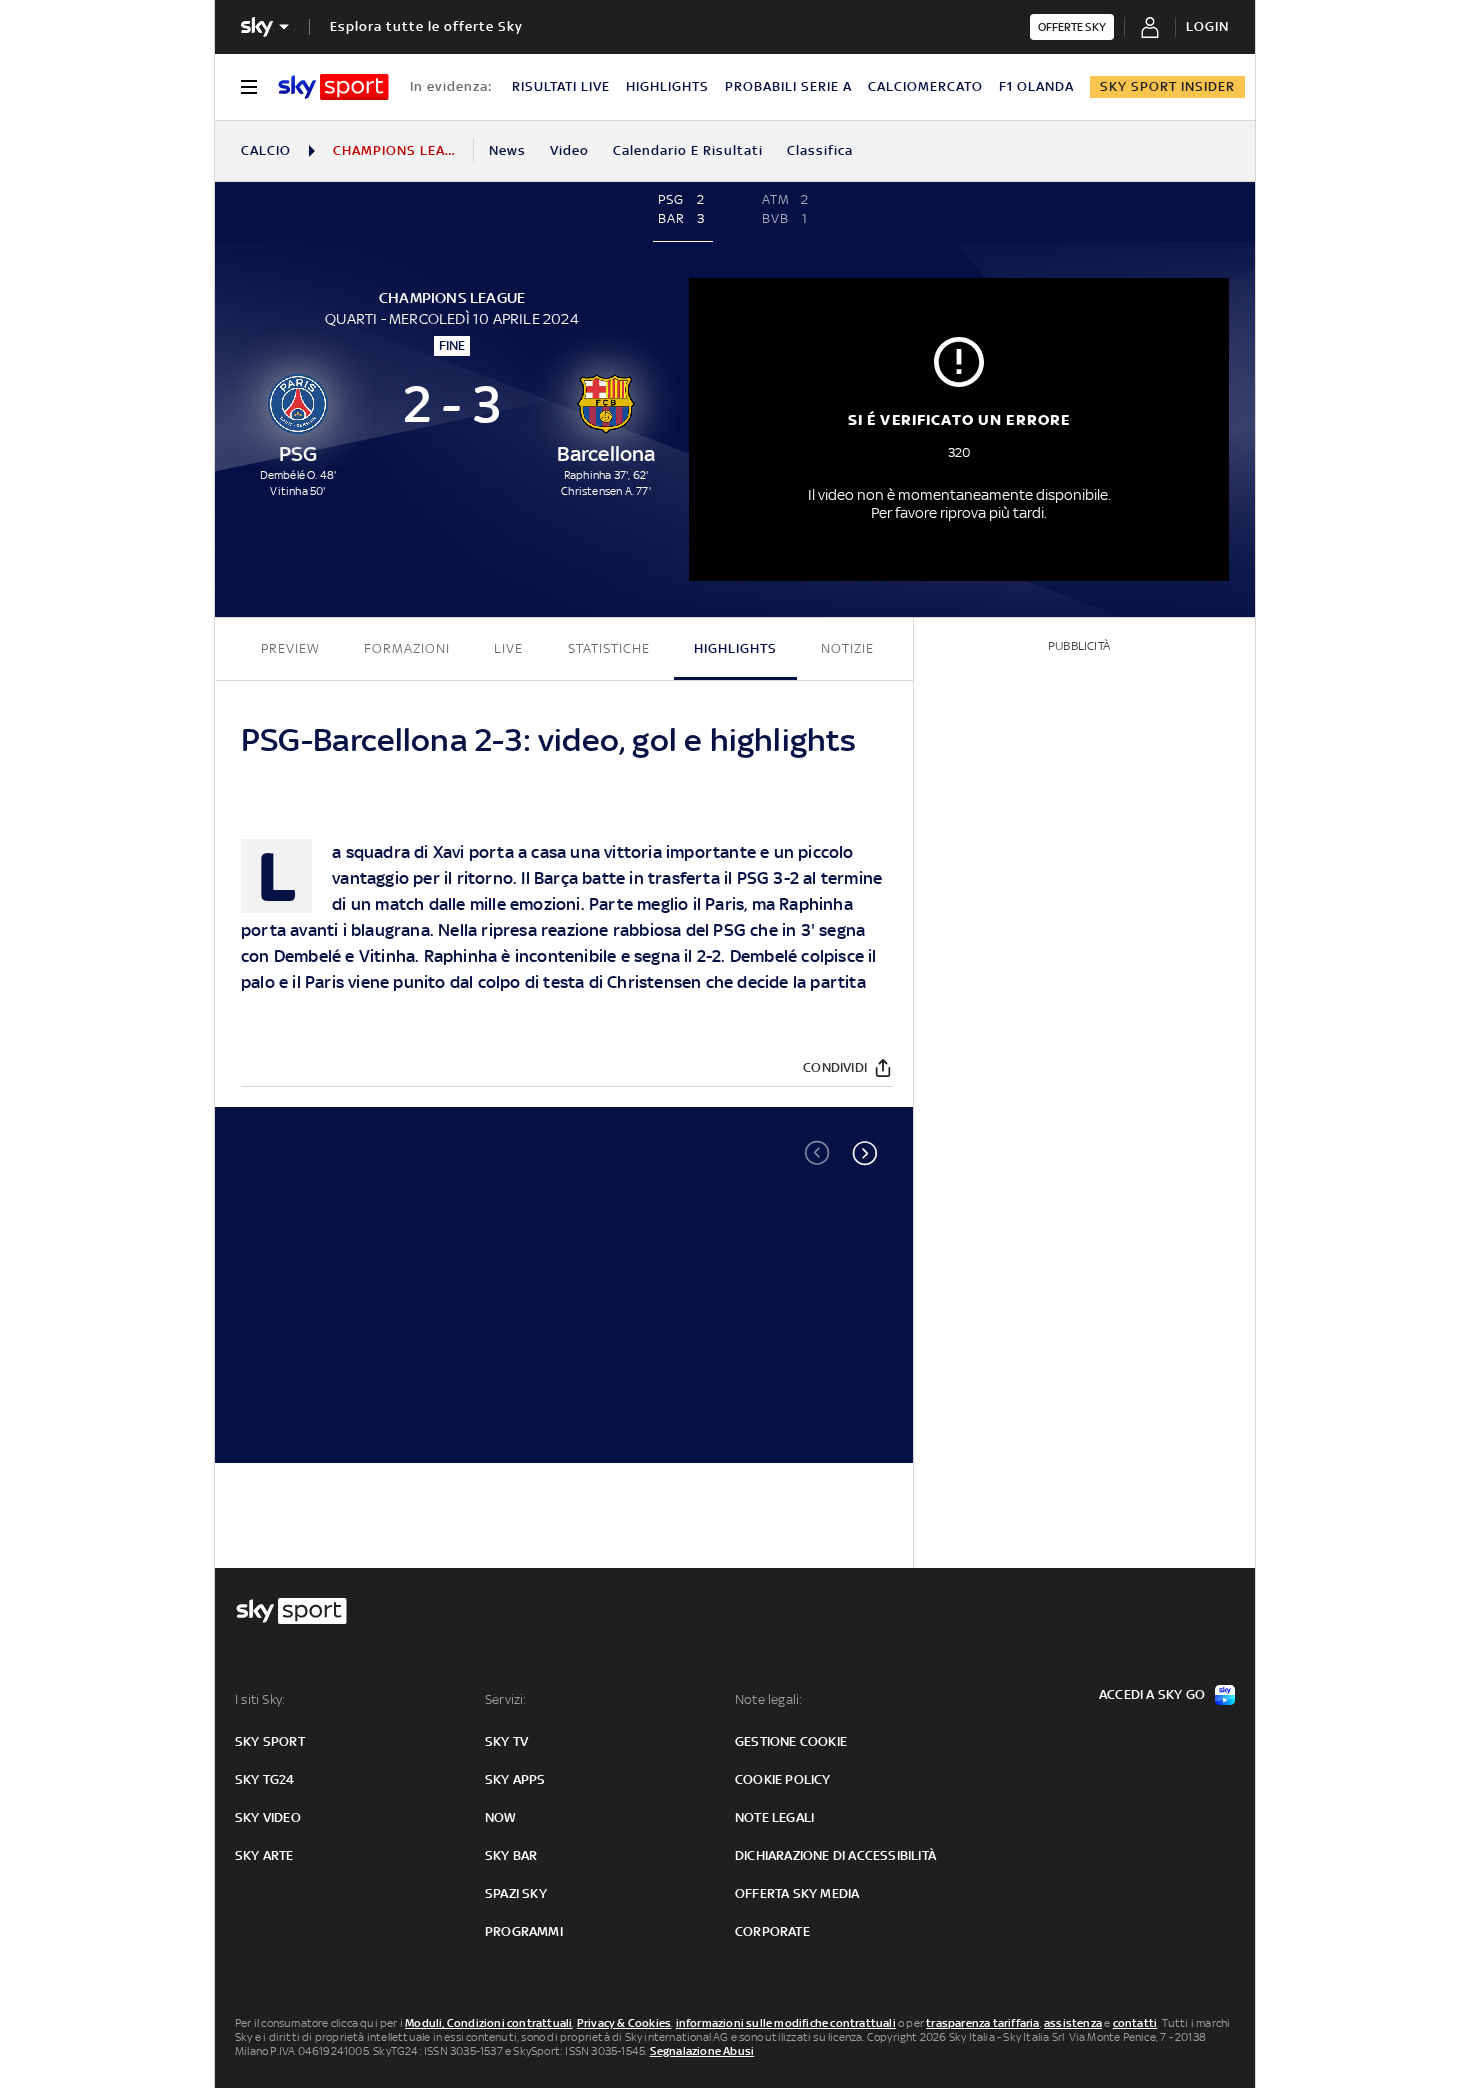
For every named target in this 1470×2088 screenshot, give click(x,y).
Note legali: (768, 1699)
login (1207, 26)
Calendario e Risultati (688, 150)
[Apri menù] (249, 87)
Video (569, 150)
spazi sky (516, 1893)
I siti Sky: (260, 1699)
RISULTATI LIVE (561, 86)
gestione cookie (791, 1741)
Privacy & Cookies (624, 2023)
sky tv (506, 1741)
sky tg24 (265, 1779)
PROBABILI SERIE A (788, 86)
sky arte (264, 1855)
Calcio (266, 150)
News (507, 150)
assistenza (1073, 2023)
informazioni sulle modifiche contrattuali (786, 2023)
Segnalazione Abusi (702, 2051)
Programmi (524, 1931)
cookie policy (783, 1779)
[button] (865, 1153)
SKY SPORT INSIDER (1167, 86)
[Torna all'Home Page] (333, 87)
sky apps (515, 1779)
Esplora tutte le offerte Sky (426, 26)
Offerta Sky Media (797, 1893)
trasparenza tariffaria (982, 2023)
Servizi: (506, 1699)
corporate (772, 1931)
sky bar (511, 1855)
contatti (1135, 2023)
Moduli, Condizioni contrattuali (488, 2023)
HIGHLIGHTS (667, 86)
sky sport (270, 1741)
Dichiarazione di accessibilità (835, 1855)
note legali (774, 1817)
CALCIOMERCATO (925, 86)
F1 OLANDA (1036, 86)
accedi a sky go (1152, 1694)
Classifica (820, 150)
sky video (268, 1817)
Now (501, 1817)
